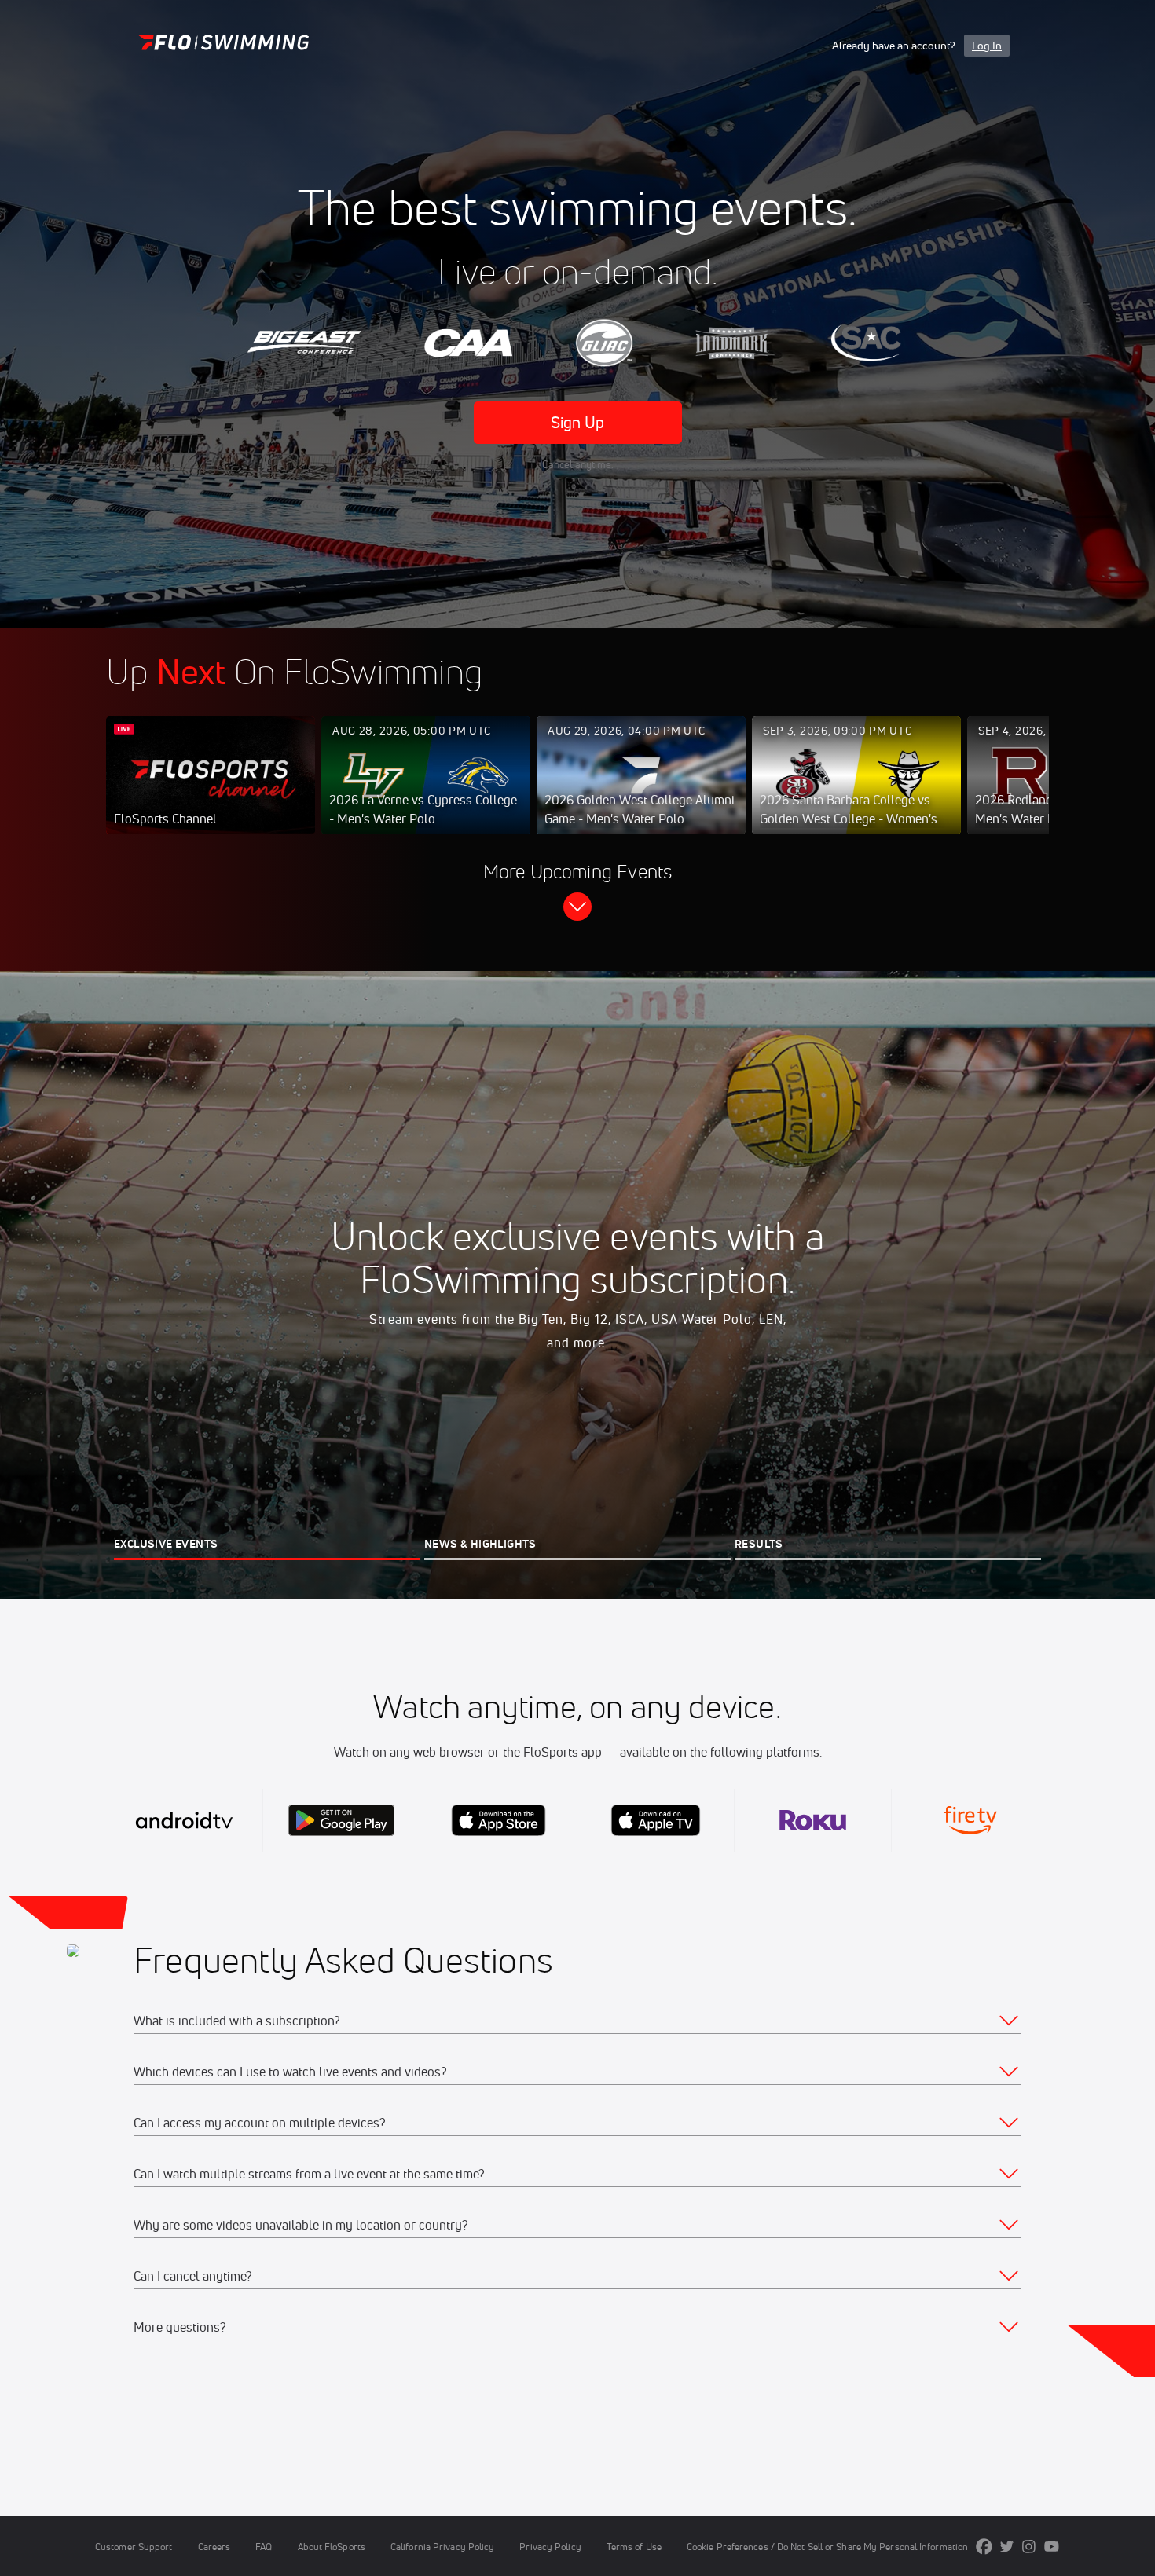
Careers (214, 2547)
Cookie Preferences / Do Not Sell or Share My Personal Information (827, 2547)
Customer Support (134, 2547)
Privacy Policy (550, 2547)
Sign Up (578, 422)
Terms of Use (634, 2547)
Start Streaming (211, 791)
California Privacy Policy (442, 2547)
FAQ (264, 2547)
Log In (987, 46)
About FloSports (332, 2547)
